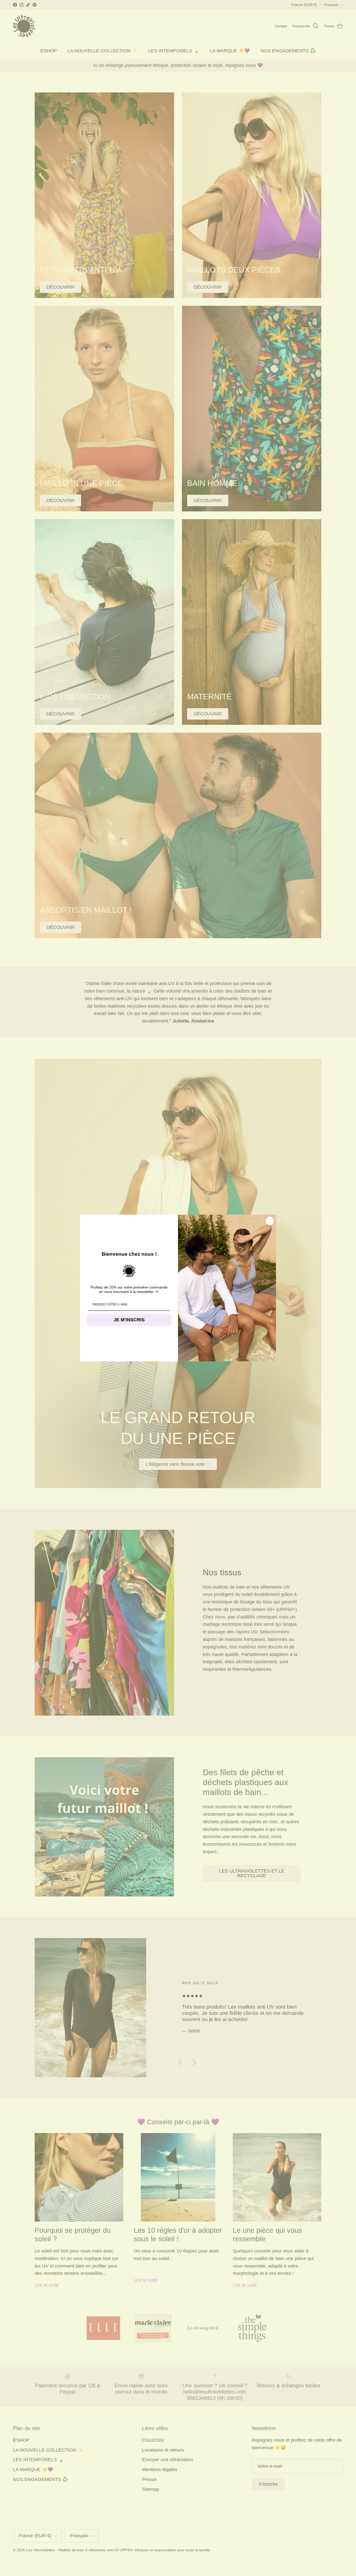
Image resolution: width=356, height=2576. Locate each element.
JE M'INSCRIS (129, 1320)
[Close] (270, 1221)
